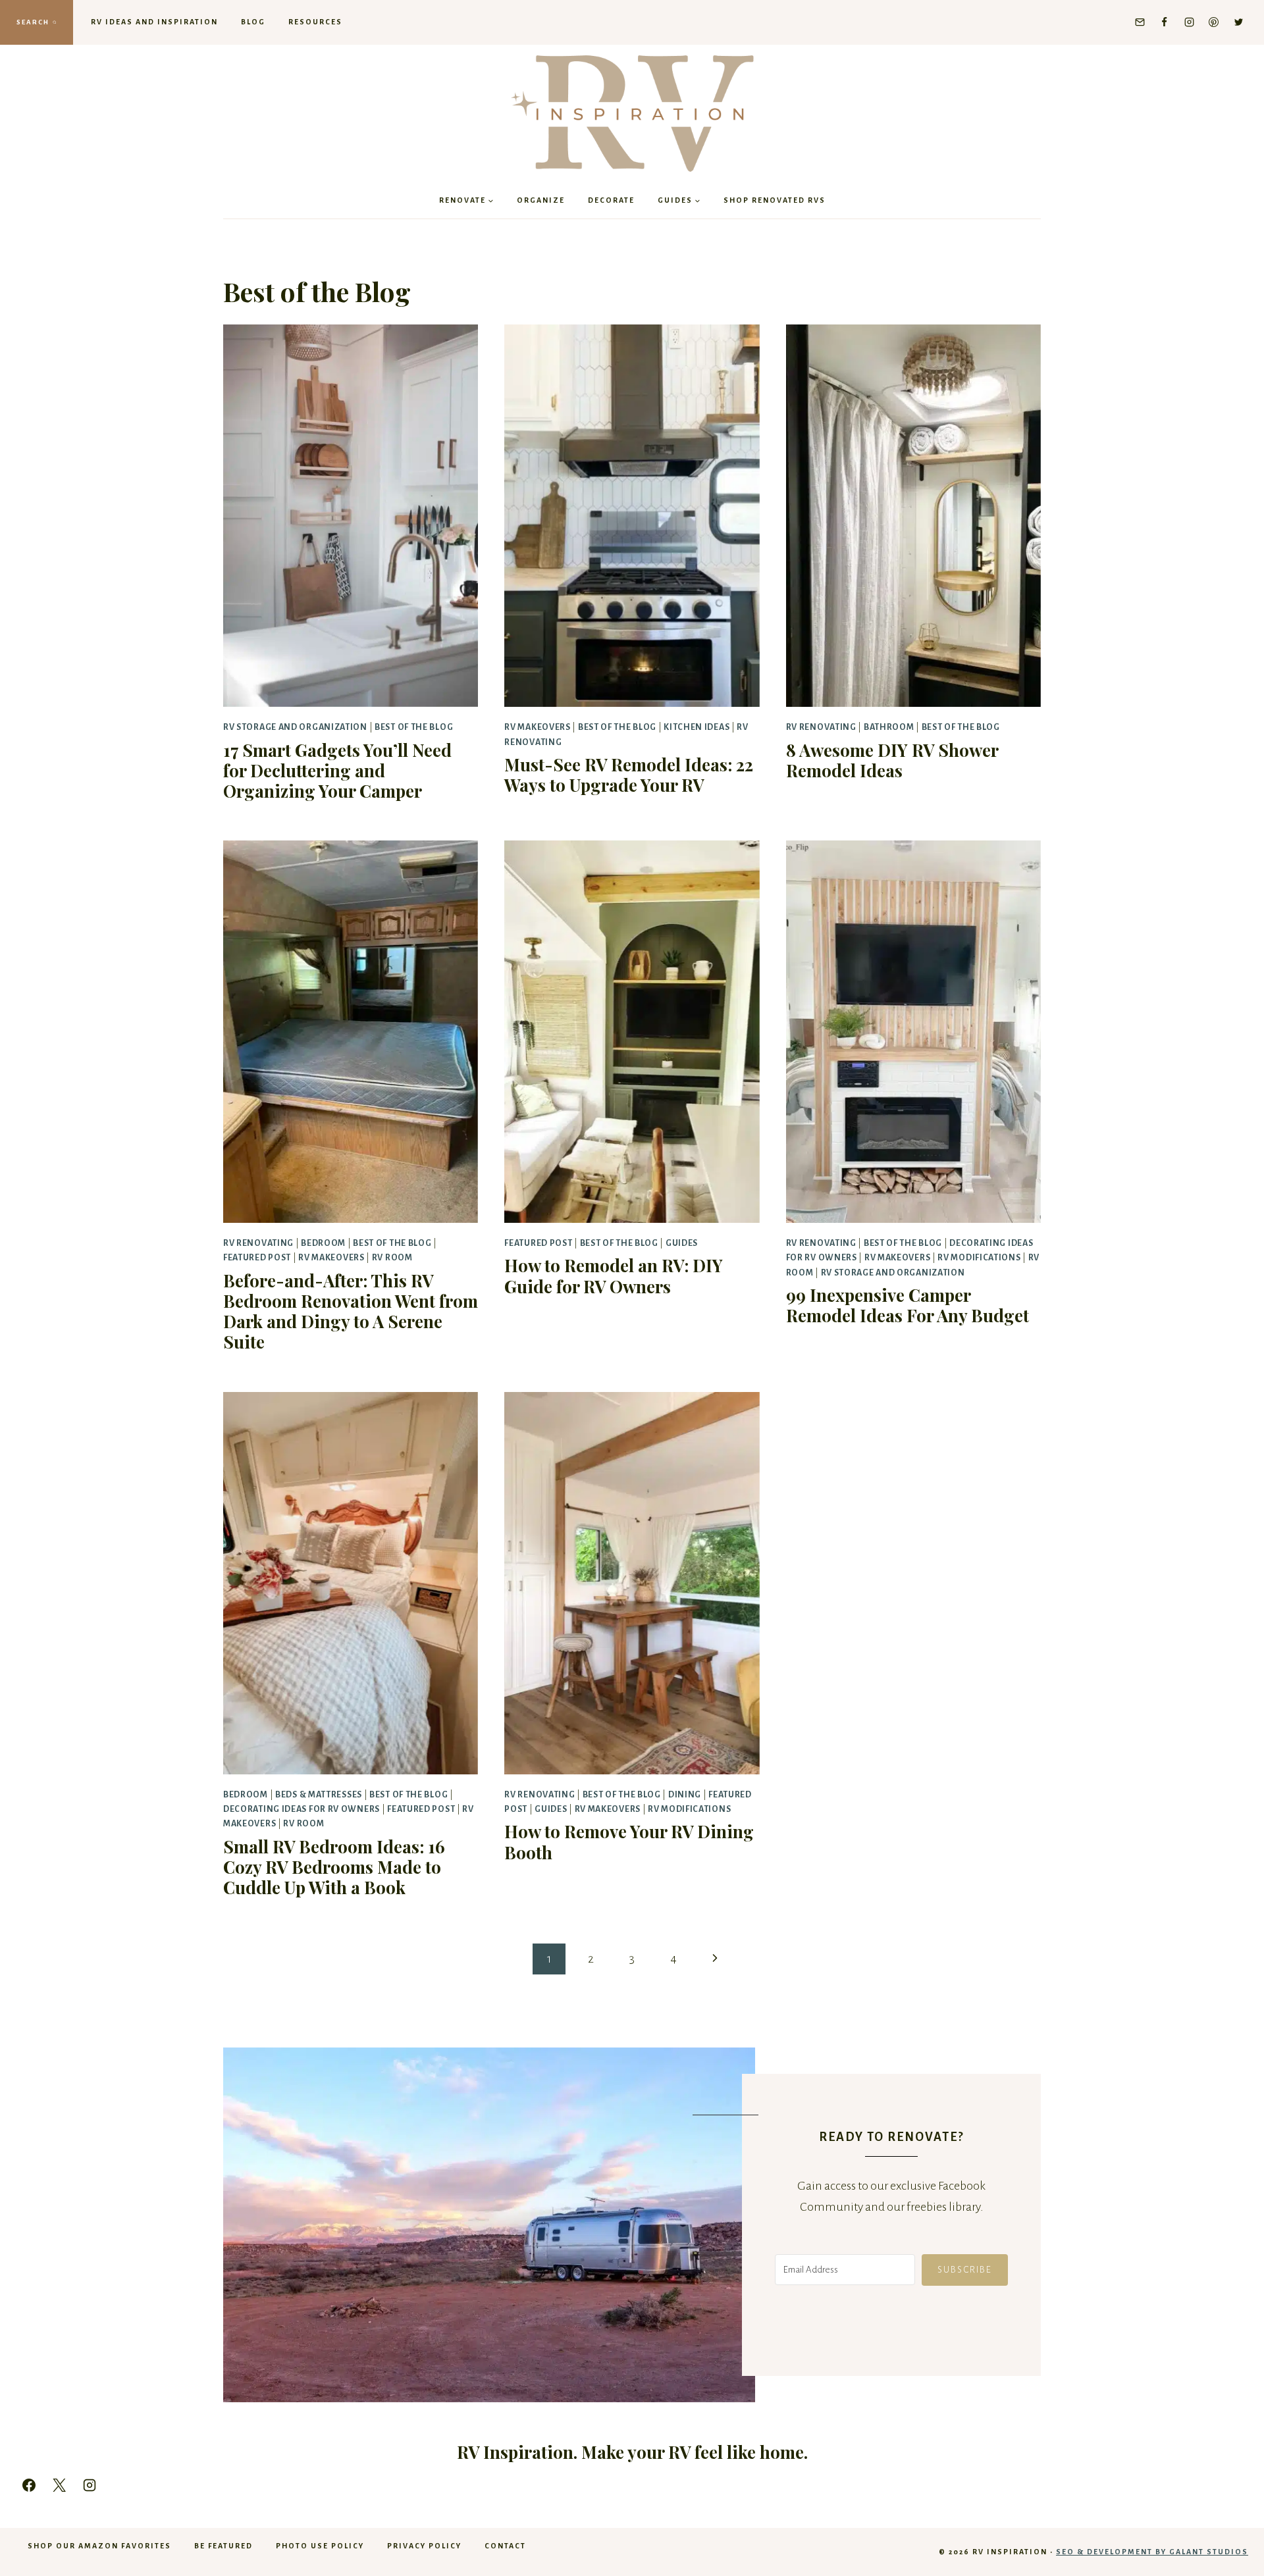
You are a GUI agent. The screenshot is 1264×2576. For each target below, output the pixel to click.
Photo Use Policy (320, 2546)
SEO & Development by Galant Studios (1152, 2552)
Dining (685, 1795)
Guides (682, 1243)
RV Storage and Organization (295, 727)
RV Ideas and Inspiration (154, 22)
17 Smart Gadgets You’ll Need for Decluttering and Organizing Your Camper (337, 770)
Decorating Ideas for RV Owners (302, 1809)
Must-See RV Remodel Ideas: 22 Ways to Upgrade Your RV (629, 775)
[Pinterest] (1214, 22)
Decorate (611, 200)
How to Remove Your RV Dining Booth (629, 1842)
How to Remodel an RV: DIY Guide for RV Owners (614, 1275)
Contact (505, 2546)
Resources (315, 22)
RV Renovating (821, 727)
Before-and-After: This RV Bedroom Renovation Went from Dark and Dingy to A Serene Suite (351, 1311)
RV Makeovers (537, 727)
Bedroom (323, 1243)
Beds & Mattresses (319, 1795)
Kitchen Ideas (697, 727)
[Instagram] (1189, 22)
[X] (59, 2485)
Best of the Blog (414, 727)
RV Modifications (979, 1258)
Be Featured (224, 2546)
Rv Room (392, 1258)
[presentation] (351, 516)
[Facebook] (1165, 22)
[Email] (1140, 22)
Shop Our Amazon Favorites (99, 2546)
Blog (253, 22)
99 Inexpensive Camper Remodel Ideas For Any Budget (908, 1305)
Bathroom (889, 727)
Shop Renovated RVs (775, 200)
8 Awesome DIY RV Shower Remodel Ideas (892, 760)
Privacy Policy (424, 2546)
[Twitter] (1238, 22)
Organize (541, 200)
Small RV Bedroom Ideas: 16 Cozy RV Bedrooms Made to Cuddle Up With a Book (334, 1867)
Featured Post (257, 1258)
